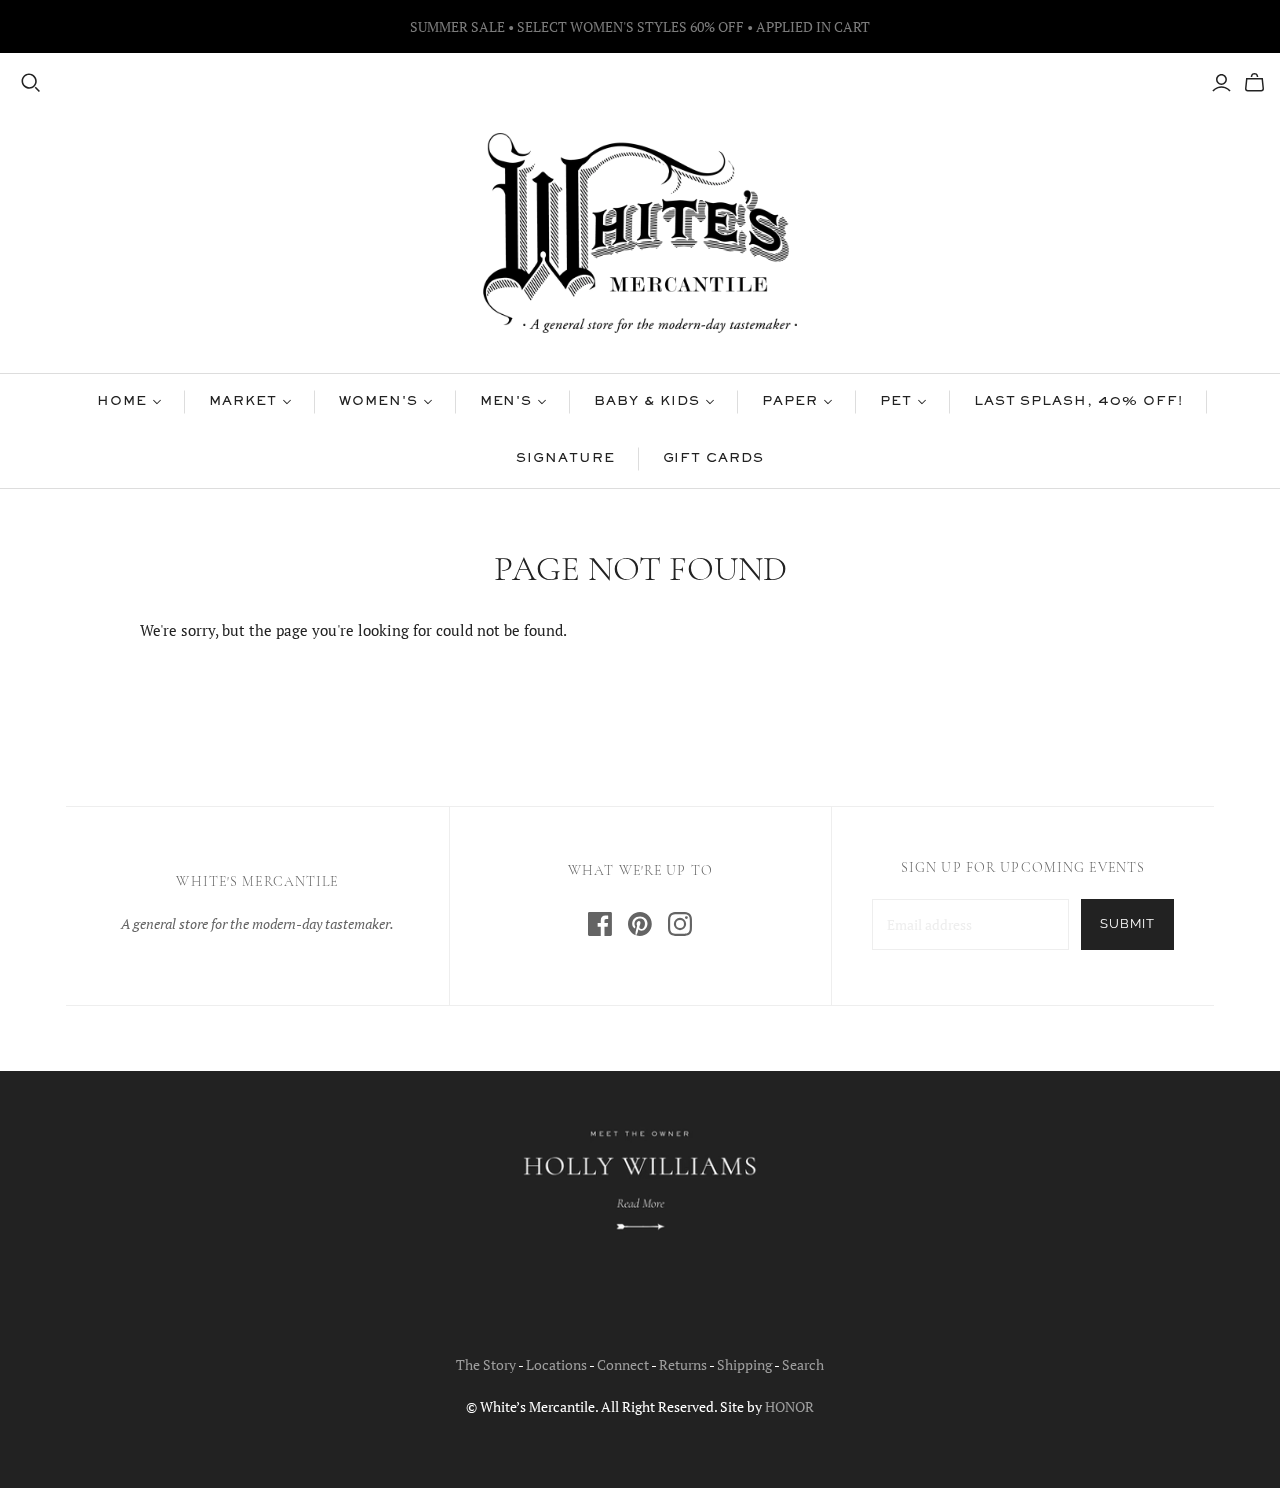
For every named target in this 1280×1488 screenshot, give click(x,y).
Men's (506, 402)
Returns (683, 1364)
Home (122, 402)
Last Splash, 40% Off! (1078, 402)
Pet (896, 402)
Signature (565, 459)
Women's (378, 402)
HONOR (789, 1406)
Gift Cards (714, 459)
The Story (486, 1364)
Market (243, 402)
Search (803, 1364)
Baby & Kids (647, 402)
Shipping (744, 1364)
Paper (790, 402)
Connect (623, 1364)
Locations (556, 1364)
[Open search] (31, 83)
